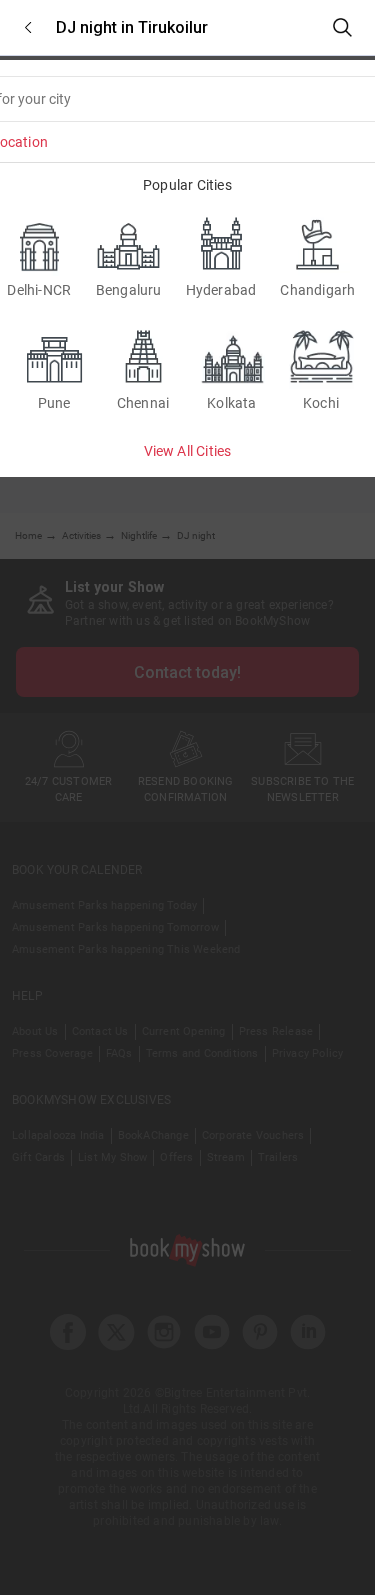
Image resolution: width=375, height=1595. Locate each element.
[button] (28, 27)
